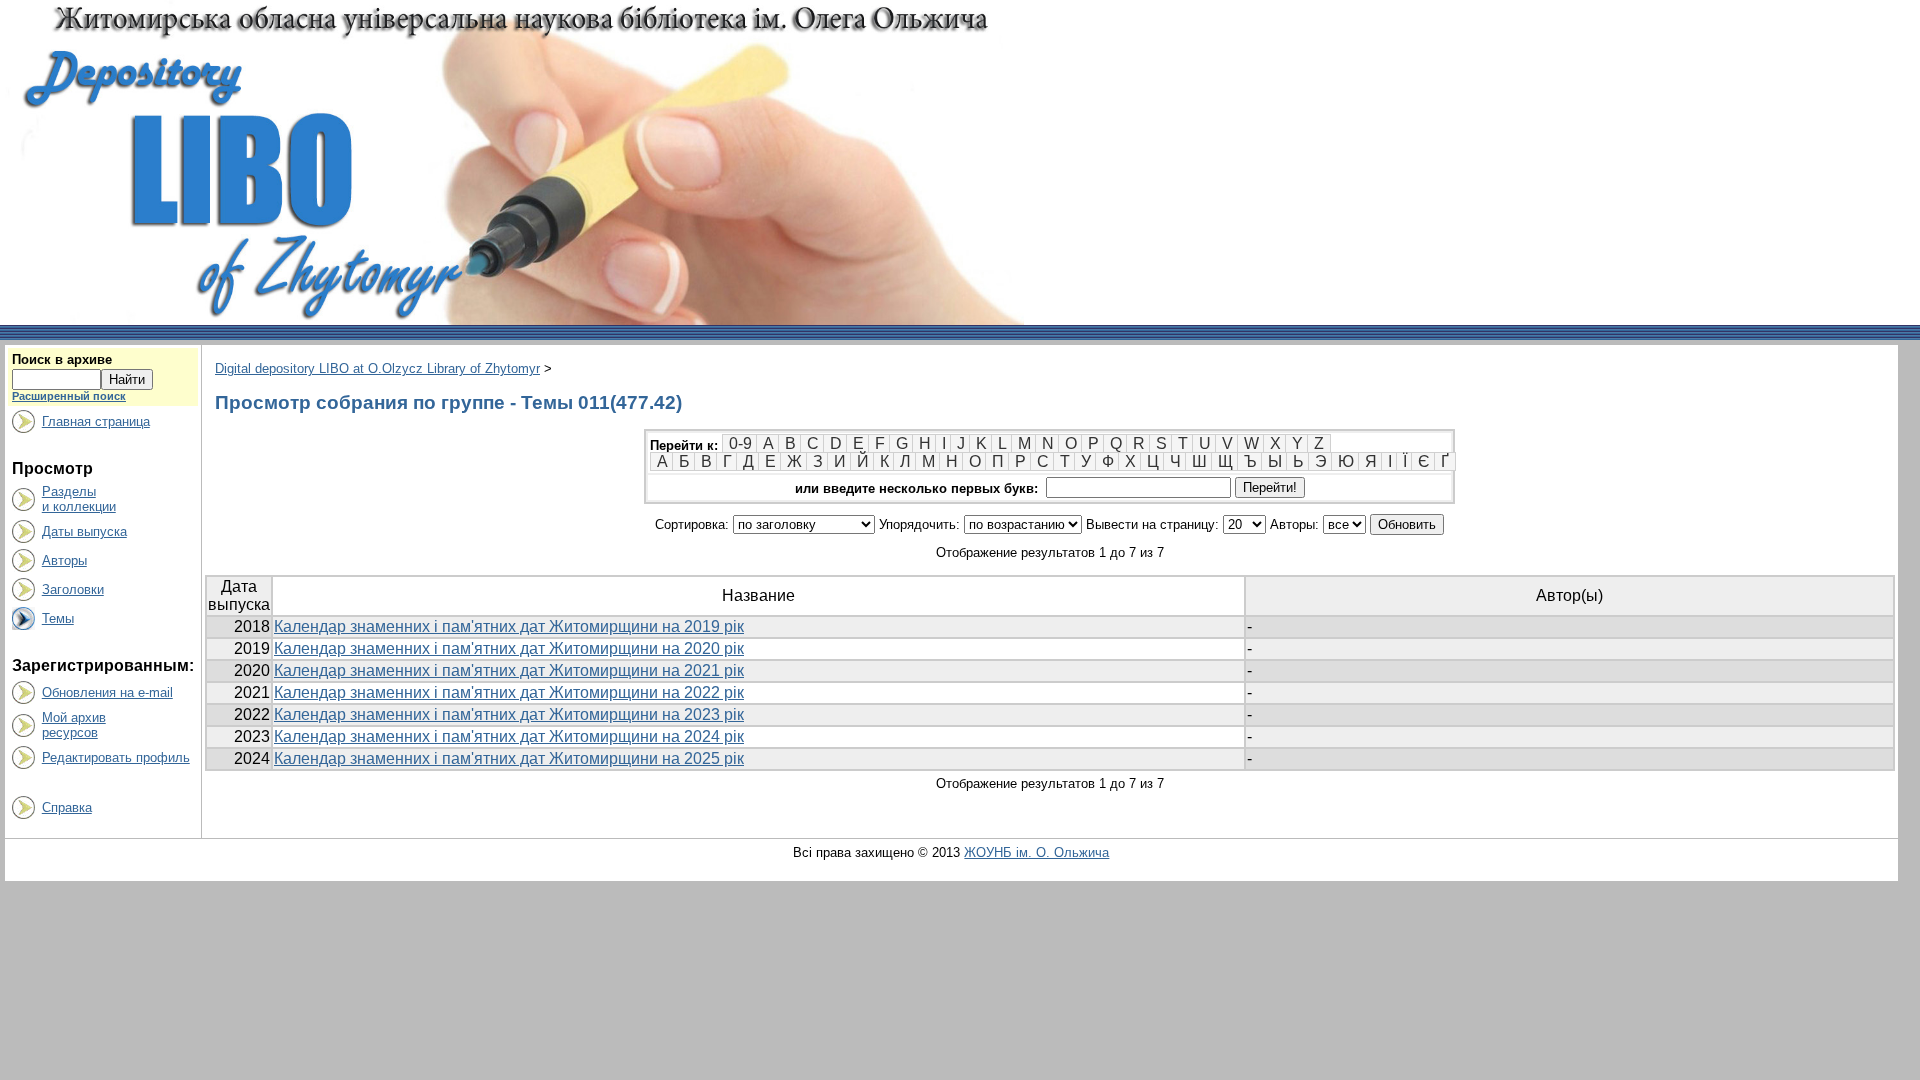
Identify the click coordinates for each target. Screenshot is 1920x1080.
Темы (58, 618)
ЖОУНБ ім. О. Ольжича (1036, 852)
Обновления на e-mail (107, 692)
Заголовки (73, 589)
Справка (67, 807)
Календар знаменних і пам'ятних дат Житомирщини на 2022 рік (509, 692)
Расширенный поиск (69, 396)
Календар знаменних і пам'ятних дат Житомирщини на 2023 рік (509, 714)
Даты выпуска (84, 531)
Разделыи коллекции (79, 499)
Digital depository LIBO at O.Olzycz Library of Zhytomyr (377, 368)
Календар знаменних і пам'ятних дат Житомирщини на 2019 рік (509, 626)
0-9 (740, 443)
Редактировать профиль (116, 757)
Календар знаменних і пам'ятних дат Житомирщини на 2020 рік (509, 648)
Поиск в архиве (62, 359)
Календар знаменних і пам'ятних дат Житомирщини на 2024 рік (509, 736)
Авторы (64, 560)
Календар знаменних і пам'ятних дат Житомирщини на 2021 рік (509, 670)
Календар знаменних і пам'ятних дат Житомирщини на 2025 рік (509, 758)
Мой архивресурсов (74, 725)
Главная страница (96, 421)
